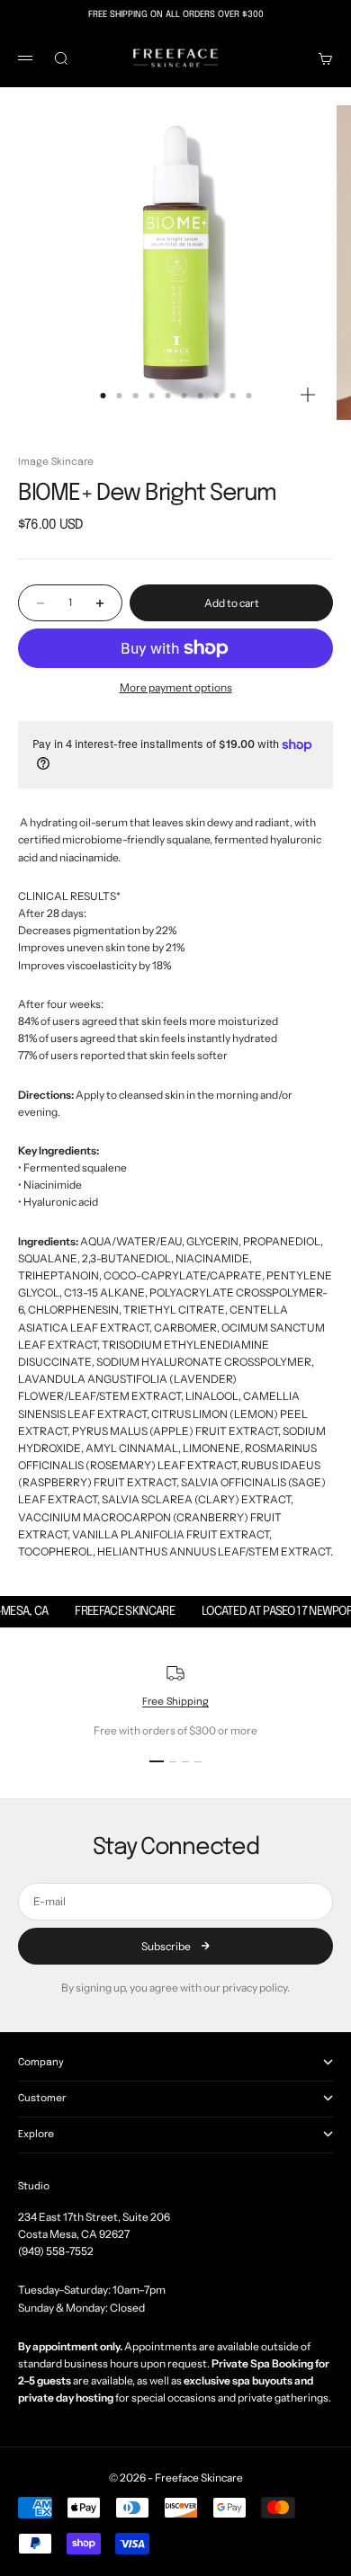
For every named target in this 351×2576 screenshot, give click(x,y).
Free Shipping (175, 1702)
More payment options (176, 687)
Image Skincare (56, 462)
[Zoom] (308, 395)
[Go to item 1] (157, 1761)
